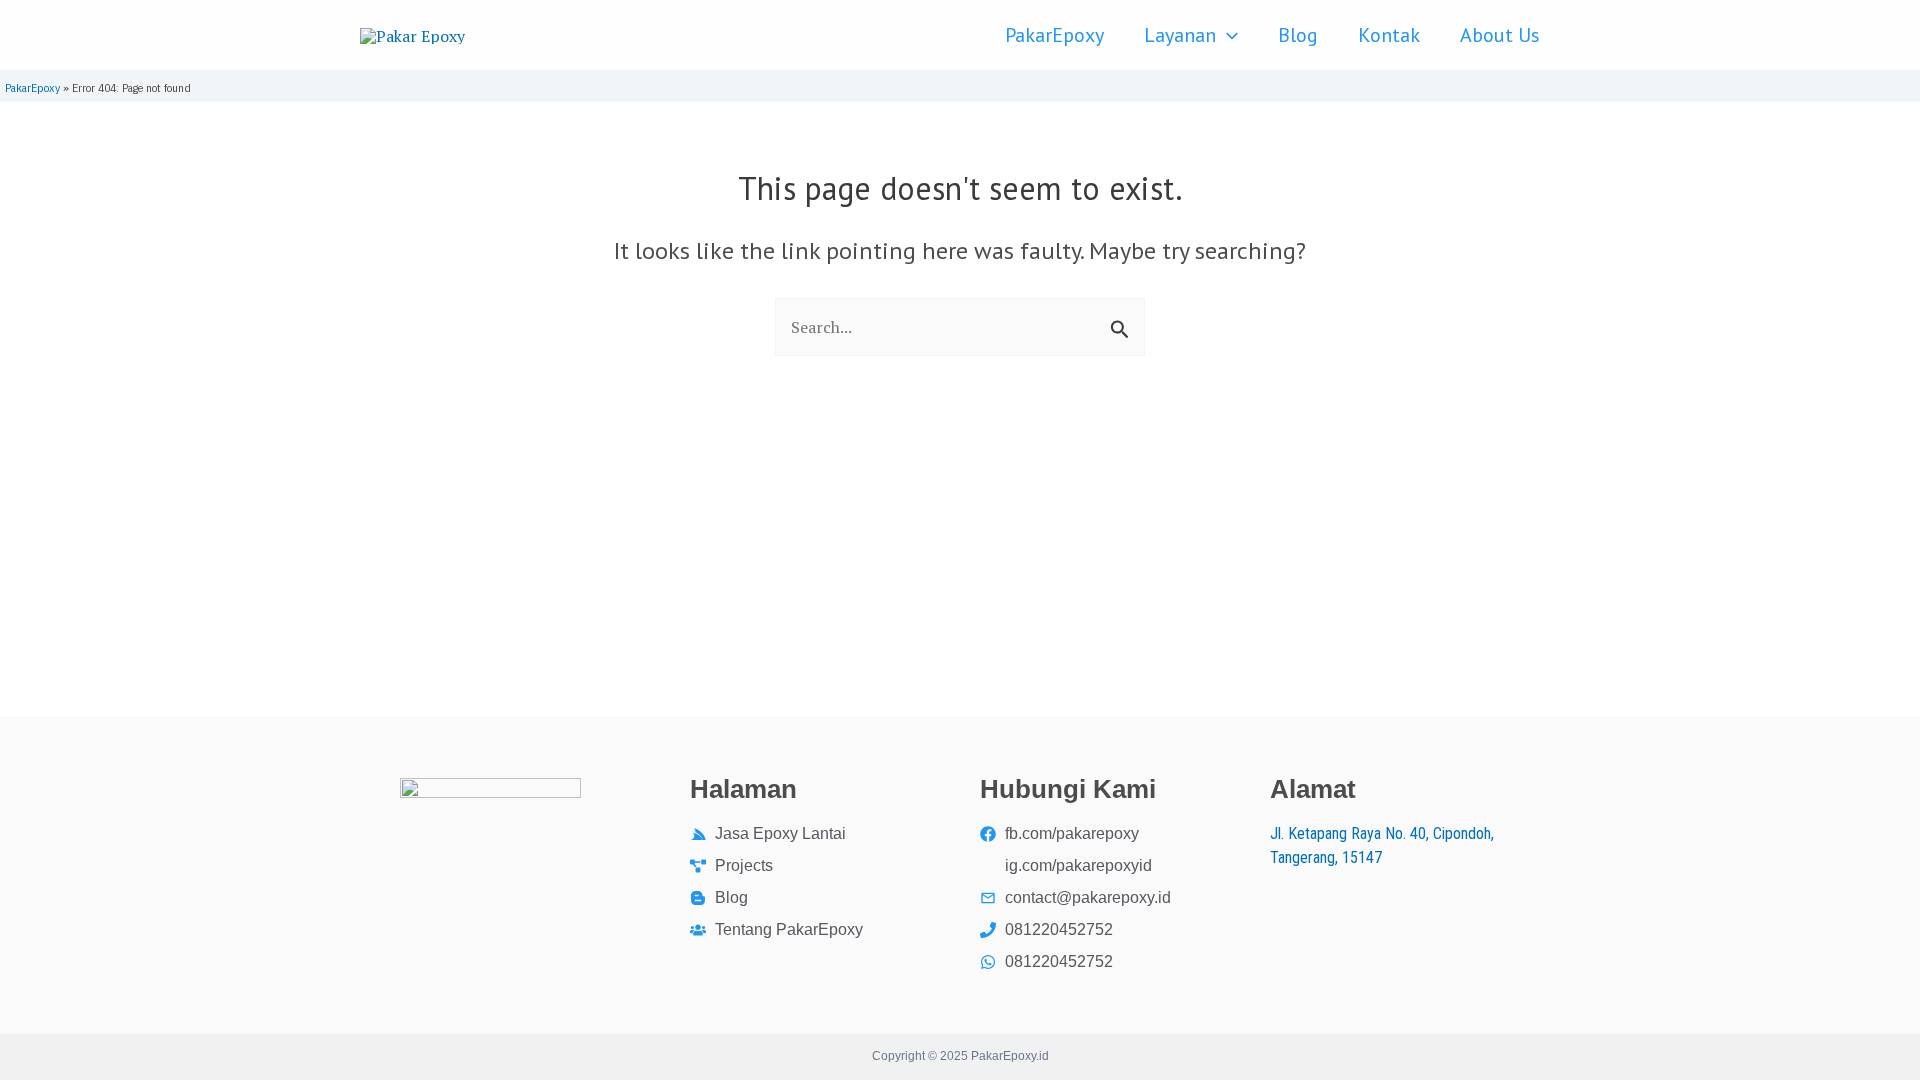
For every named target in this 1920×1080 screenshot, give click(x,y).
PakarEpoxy (1054, 35)
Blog (1298, 35)
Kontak (1389, 35)
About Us (1500, 35)
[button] (1227, 35)
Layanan (1180, 35)
